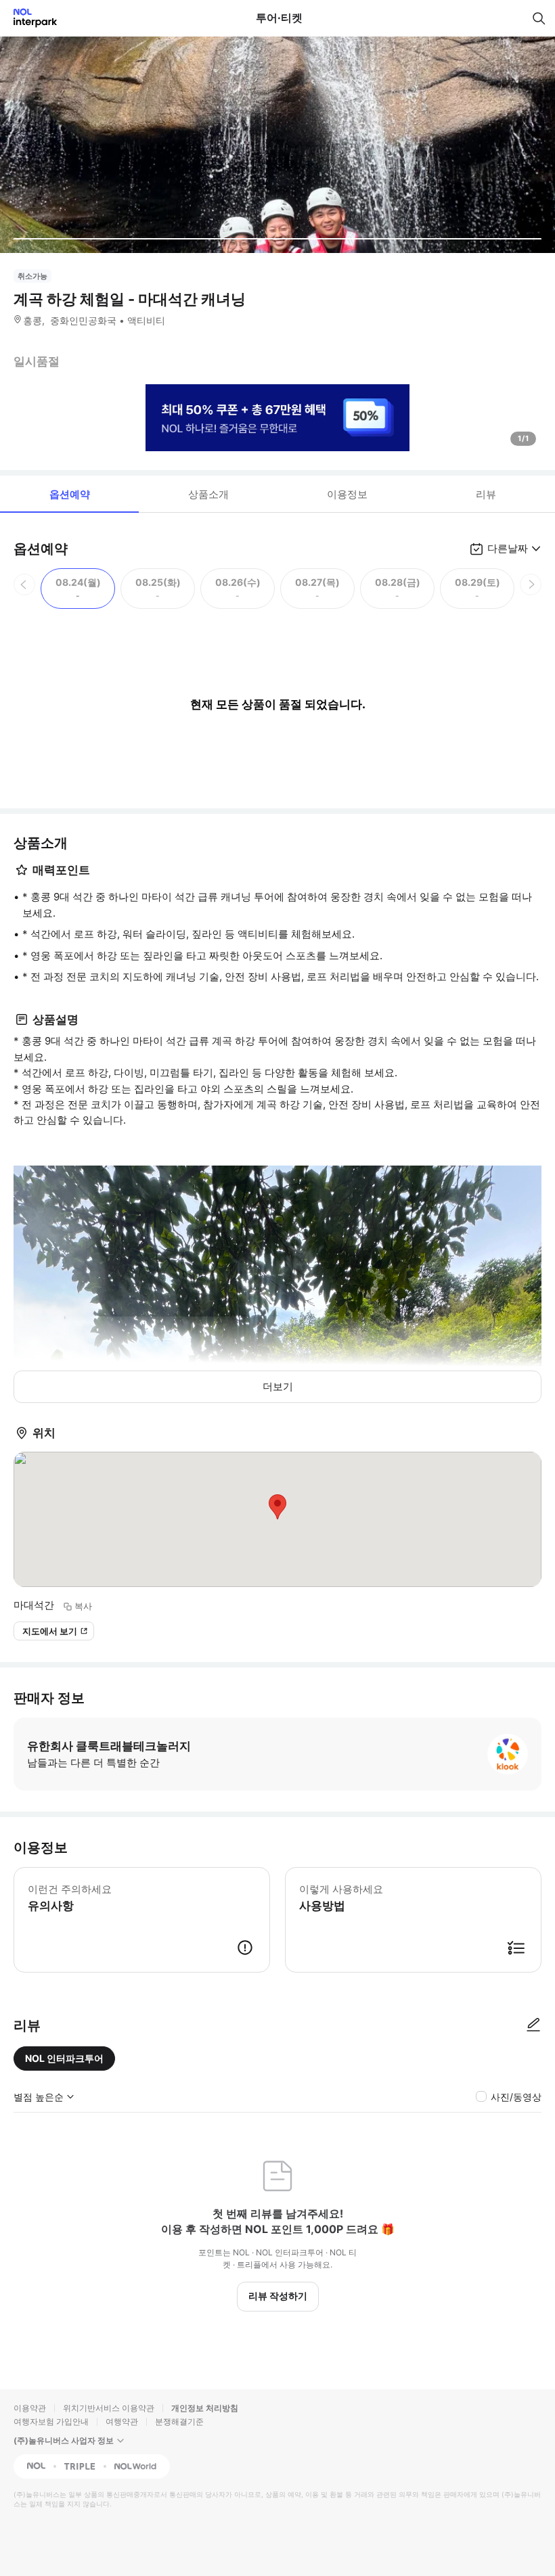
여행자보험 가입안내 (51, 2421)
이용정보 (347, 494)
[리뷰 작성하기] (533, 2025)
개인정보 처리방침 (205, 2408)
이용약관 (30, 2408)
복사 (83, 1606)
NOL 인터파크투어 (64, 2058)
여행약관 (122, 2421)
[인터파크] (29, 18)
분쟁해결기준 (179, 2421)
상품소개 (208, 494)
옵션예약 (70, 494)
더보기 (278, 1386)
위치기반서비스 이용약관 (109, 2408)
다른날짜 (508, 548)
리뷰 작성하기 (278, 2296)
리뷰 (486, 494)
